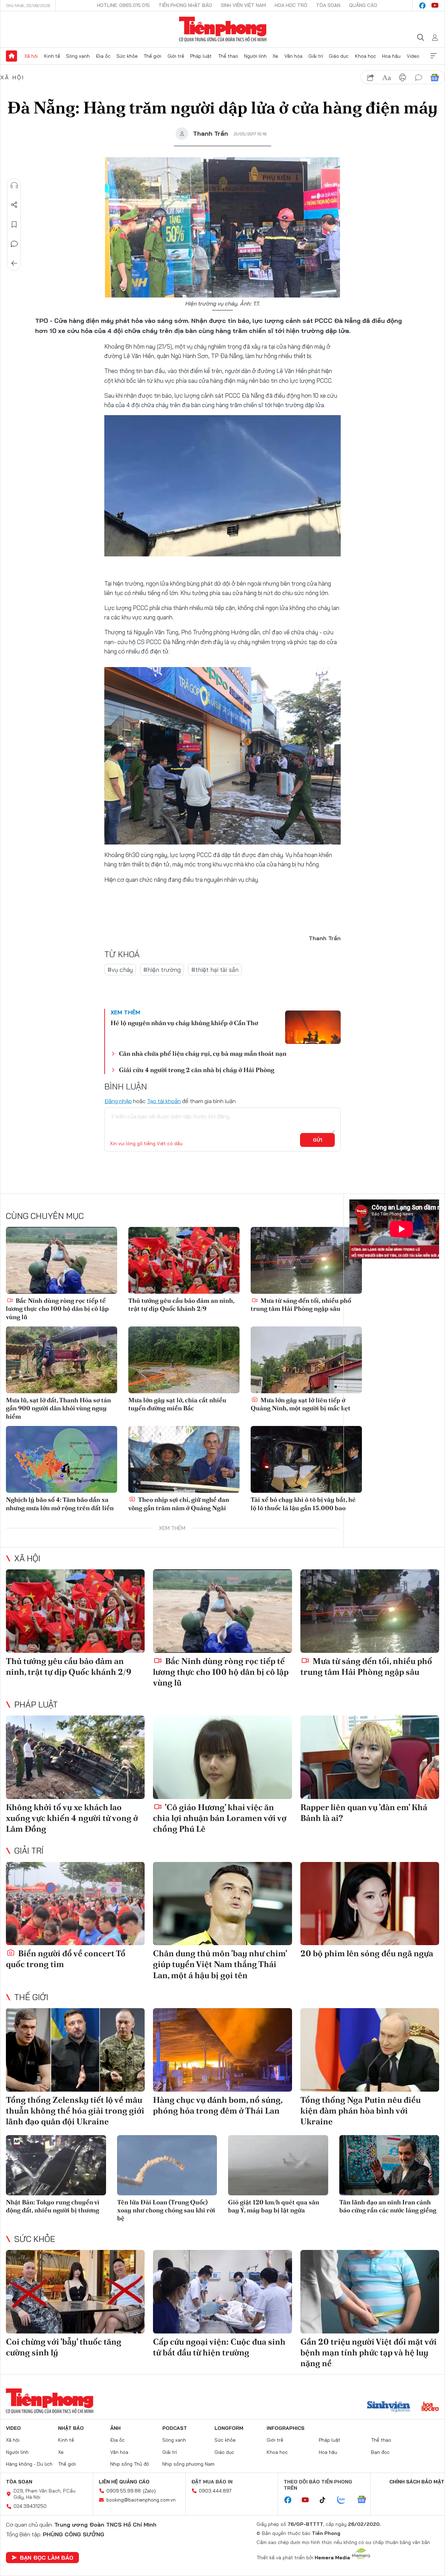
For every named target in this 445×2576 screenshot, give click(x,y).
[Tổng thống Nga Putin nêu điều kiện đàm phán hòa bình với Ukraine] (370, 2050)
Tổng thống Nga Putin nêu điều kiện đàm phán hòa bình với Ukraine (361, 2111)
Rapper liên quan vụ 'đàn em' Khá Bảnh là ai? (364, 1813)
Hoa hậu (391, 56)
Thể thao (228, 56)
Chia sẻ (14, 205)
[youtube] (435, 6)
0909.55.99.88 (124, 2491)
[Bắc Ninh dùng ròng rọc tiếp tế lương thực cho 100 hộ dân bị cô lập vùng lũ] (62, 1260)
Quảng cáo (363, 5)
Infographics (286, 2428)
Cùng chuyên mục (45, 1216)
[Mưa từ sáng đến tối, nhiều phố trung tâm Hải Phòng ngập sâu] (306, 1260)
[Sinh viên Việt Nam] (389, 2407)
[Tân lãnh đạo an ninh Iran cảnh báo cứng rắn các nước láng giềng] (389, 2165)
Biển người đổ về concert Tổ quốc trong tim (66, 1959)
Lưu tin (14, 224)
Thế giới (152, 56)
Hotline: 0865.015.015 (123, 5)
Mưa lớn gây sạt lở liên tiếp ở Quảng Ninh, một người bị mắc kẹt (301, 1404)
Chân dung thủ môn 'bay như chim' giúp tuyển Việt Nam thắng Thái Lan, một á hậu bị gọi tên (220, 1964)
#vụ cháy (120, 970)
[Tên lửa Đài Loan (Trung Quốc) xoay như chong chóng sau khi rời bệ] (167, 2165)
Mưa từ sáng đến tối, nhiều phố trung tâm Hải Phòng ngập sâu (301, 1305)
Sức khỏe (127, 56)
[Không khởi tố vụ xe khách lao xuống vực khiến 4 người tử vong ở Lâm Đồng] (75, 1757)
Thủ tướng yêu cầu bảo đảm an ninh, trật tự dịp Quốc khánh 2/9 (181, 1305)
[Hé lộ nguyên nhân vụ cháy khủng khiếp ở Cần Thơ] (313, 1027)
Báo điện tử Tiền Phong (223, 29)
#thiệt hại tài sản (215, 970)
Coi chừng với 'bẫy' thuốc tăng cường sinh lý (64, 2347)
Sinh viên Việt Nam (243, 5)
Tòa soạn (328, 5)
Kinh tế (52, 56)
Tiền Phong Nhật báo (185, 5)
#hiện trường (162, 970)
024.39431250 (30, 2506)
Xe (275, 56)
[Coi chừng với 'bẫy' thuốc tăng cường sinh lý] (75, 2292)
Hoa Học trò (291, 5)
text (387, 78)
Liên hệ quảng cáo (124, 2482)
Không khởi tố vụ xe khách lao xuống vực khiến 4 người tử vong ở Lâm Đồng (72, 1818)
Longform (229, 2428)
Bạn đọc (380, 2452)
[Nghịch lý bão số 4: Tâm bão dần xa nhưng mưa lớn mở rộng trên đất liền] (62, 1459)
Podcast (175, 2428)
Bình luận (14, 244)
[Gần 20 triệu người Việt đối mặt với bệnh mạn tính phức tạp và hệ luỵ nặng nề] (370, 2292)
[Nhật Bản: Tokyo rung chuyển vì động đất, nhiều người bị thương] (56, 2165)
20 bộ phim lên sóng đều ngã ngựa (367, 1953)
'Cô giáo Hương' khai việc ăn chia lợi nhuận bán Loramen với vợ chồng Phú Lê (220, 1818)
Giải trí (316, 56)
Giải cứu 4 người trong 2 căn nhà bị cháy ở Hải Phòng (197, 1070)
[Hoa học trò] (430, 2407)
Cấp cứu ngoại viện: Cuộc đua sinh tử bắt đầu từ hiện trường (219, 2347)
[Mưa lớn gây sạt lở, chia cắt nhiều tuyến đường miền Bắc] (184, 1360)
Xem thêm (434, 56)
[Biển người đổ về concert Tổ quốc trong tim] (75, 1904)
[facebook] (422, 6)
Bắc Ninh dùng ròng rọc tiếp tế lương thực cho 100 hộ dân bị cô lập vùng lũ (57, 1309)
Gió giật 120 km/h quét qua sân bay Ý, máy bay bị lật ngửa (274, 2206)
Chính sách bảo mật (417, 2482)
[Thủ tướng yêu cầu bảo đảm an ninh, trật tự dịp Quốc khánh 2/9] (184, 1260)
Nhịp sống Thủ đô (130, 2464)
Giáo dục (339, 56)
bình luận (419, 78)
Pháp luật (201, 56)
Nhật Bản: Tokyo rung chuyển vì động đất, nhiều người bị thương (53, 2206)
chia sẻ (371, 78)
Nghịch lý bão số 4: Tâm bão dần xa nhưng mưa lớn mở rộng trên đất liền (60, 1504)
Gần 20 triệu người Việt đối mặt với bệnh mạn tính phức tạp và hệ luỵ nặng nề (369, 2352)
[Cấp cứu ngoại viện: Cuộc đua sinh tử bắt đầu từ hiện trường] (222, 2292)
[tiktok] (326, 2500)
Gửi (318, 1140)
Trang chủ (11, 56)
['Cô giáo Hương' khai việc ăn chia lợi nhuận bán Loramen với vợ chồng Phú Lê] (222, 1757)
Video (413, 56)
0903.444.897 (215, 2491)
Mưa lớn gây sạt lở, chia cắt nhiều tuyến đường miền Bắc (177, 1404)
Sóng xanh (78, 56)
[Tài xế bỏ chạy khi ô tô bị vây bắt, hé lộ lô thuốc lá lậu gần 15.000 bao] (306, 1459)
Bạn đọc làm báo (47, 2558)
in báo (403, 78)
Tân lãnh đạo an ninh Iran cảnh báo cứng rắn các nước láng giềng (388, 2206)
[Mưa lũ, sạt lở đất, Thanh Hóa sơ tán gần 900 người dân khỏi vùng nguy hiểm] (62, 1360)
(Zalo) (149, 2491)
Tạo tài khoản (164, 1101)
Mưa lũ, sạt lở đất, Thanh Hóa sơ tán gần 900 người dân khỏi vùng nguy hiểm (58, 1408)
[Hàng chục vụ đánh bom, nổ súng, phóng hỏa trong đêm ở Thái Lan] (222, 2050)
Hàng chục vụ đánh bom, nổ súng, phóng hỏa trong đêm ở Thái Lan (218, 2105)
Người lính (255, 56)
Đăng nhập (118, 1101)
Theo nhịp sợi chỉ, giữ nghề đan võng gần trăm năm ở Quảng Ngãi (179, 1504)
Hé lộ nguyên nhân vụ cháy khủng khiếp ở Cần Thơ (184, 1023)
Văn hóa (293, 56)
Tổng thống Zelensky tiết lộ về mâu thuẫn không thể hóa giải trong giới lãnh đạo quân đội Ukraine (75, 2111)
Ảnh (115, 2428)
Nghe (14, 185)
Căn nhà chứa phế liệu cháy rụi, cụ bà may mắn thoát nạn (203, 1053)
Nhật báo (71, 2428)
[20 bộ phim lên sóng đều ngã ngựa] (370, 1904)
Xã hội (31, 56)
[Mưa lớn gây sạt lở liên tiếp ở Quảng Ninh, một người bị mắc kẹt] (306, 1360)
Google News (435, 78)
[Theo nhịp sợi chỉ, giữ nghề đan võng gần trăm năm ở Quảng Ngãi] (184, 1459)
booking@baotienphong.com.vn (141, 2500)
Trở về (14, 263)
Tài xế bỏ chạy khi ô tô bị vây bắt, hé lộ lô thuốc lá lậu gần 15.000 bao (303, 1504)
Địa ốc (103, 56)
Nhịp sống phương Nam (188, 2464)
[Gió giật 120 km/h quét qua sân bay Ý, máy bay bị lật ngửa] (278, 2165)
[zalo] (345, 2500)
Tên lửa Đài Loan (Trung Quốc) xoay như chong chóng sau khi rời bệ (166, 2210)
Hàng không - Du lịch (29, 2464)
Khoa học (366, 56)
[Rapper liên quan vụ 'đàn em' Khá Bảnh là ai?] (370, 1757)
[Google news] (365, 2500)
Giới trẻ (176, 56)
